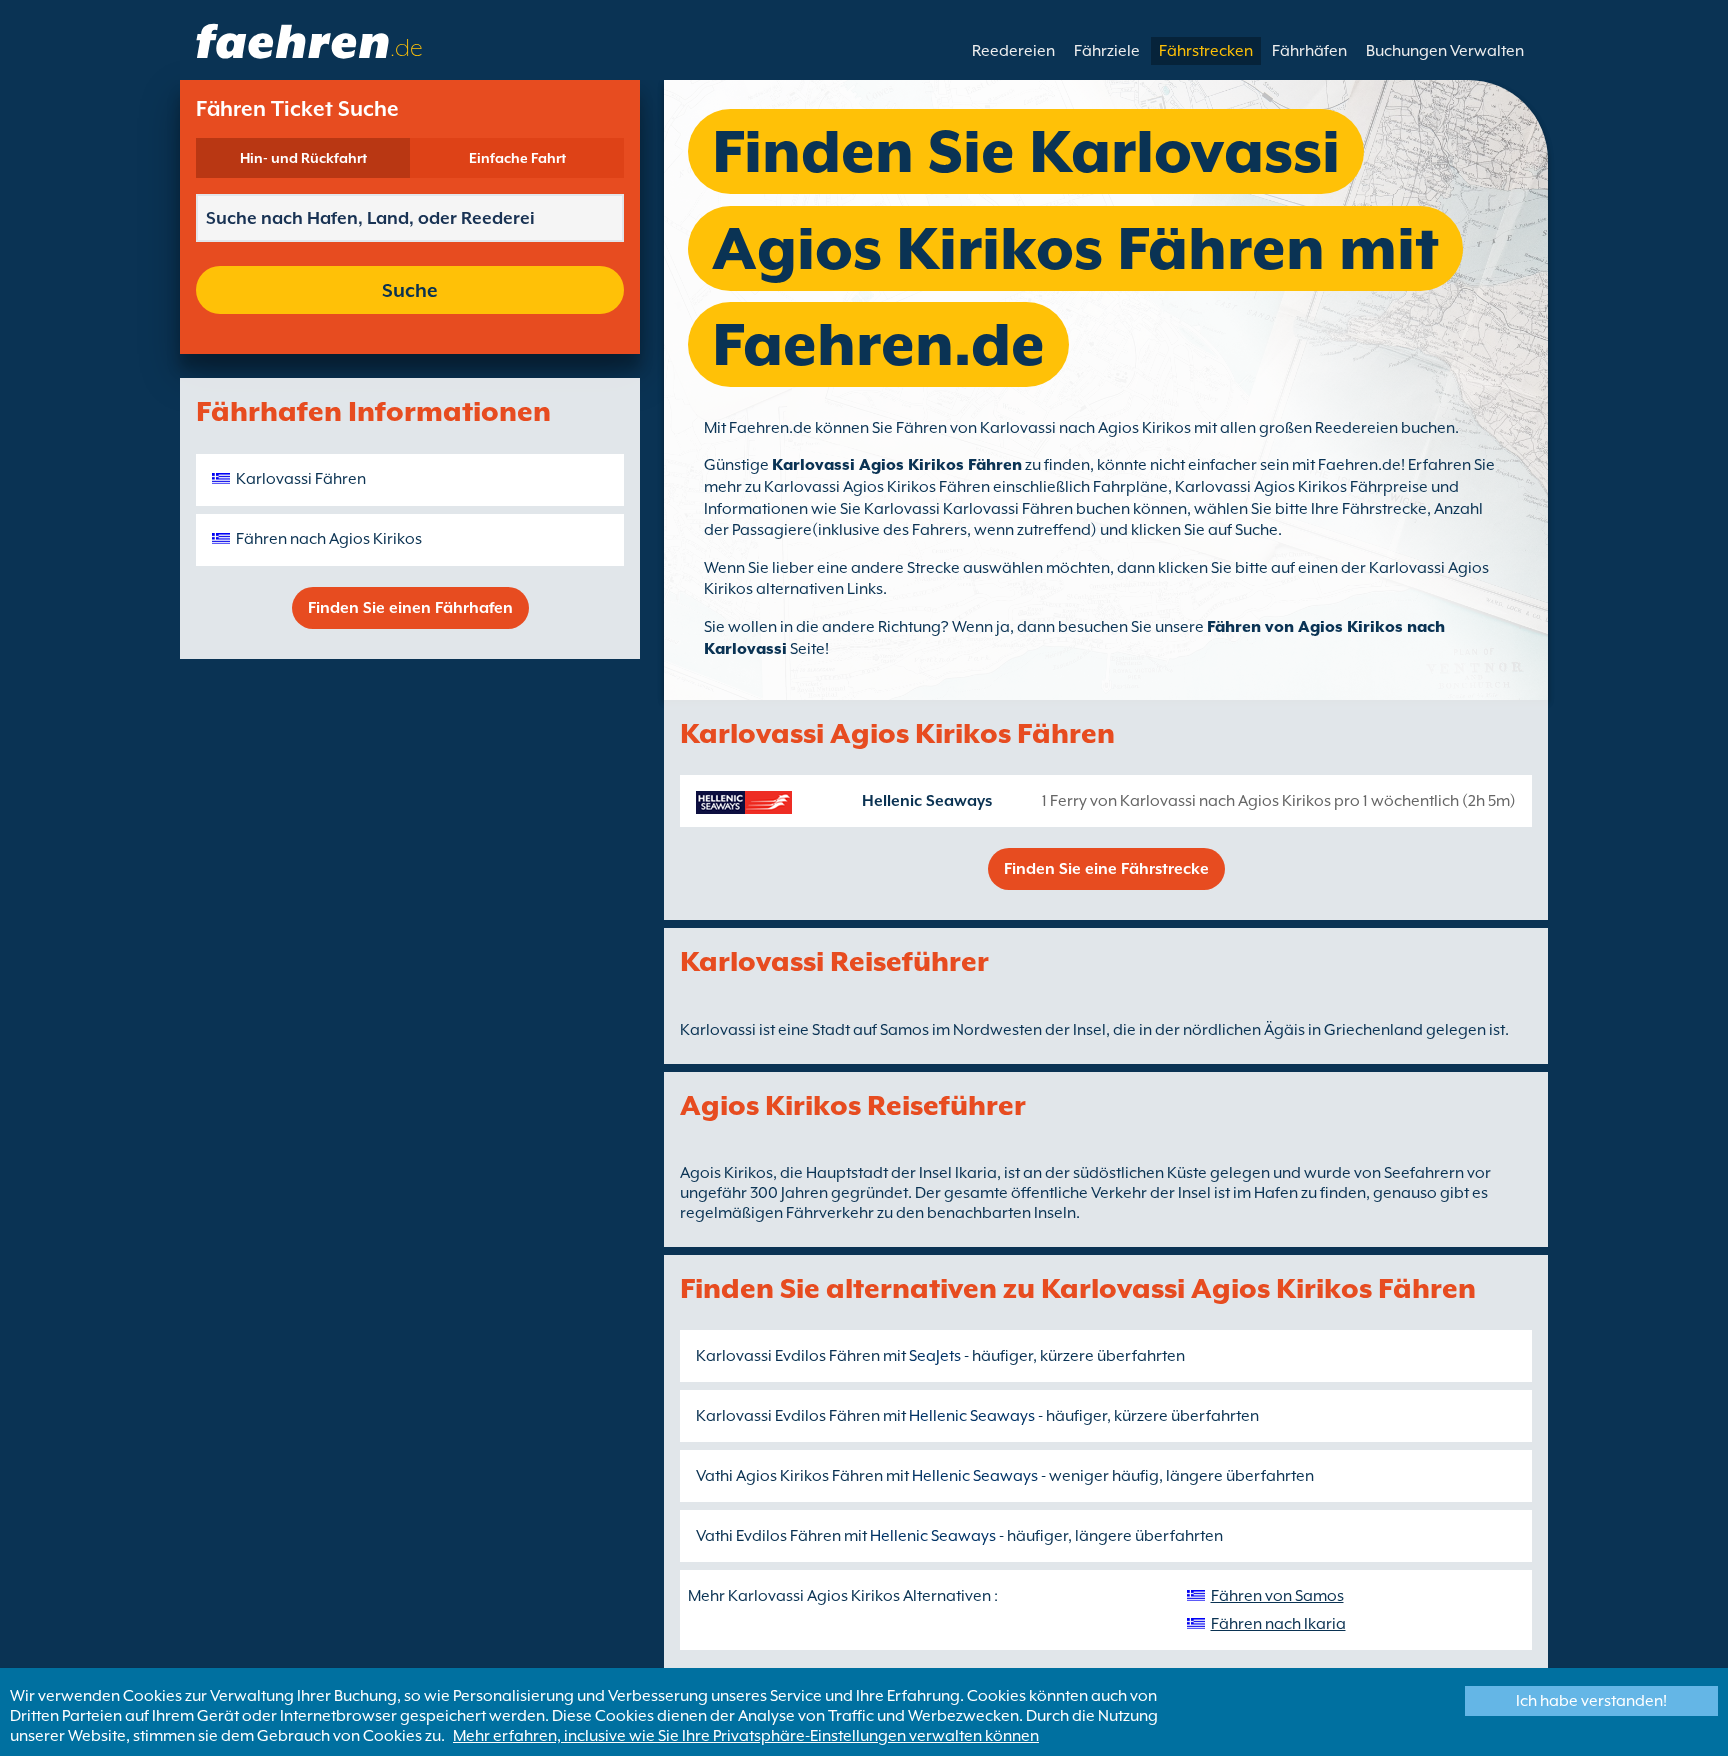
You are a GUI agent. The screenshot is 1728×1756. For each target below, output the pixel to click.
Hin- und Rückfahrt (303, 158)
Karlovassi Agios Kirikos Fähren (897, 465)
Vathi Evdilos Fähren (768, 1536)
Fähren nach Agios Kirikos (329, 539)
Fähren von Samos (1277, 1596)
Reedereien (1013, 51)
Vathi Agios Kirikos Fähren (789, 1476)
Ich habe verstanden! (1591, 1701)
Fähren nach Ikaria (1278, 1624)
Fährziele (1107, 51)
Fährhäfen (1309, 51)
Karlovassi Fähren (301, 479)
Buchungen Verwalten (1445, 51)
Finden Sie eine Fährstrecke (1106, 869)
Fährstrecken (1206, 51)
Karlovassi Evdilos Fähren (788, 1356)
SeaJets (935, 1356)
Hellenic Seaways (927, 801)
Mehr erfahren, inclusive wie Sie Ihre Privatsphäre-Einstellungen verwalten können (746, 1736)
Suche (410, 290)
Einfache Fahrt (517, 158)
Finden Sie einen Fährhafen (410, 608)
